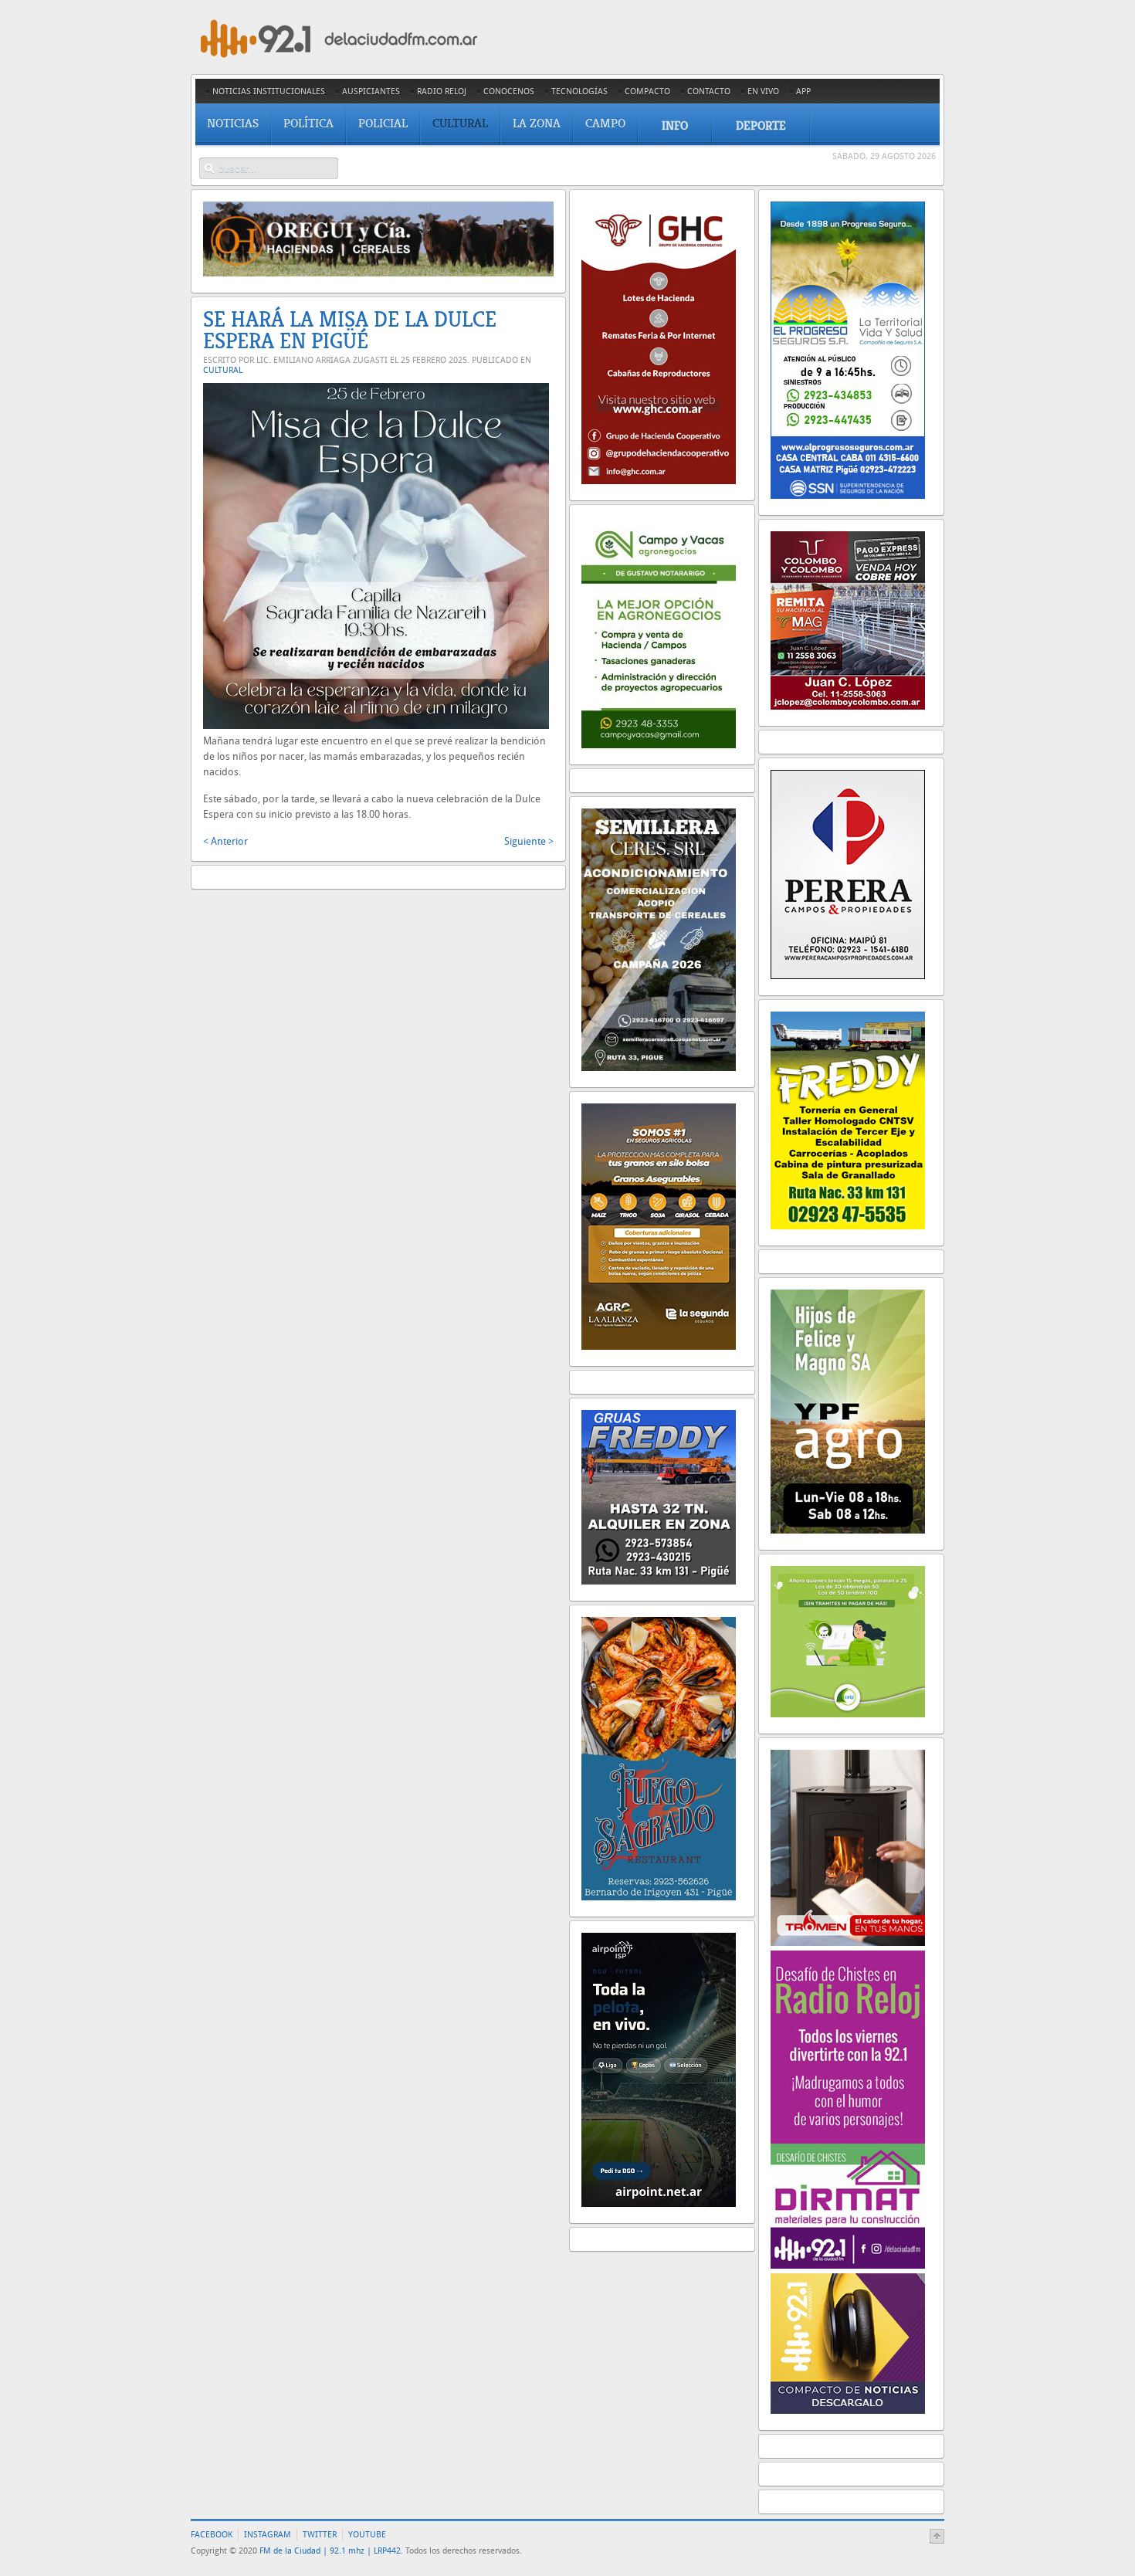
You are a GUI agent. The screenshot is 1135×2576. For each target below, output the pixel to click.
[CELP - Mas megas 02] (848, 1714)
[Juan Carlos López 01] (848, 706)
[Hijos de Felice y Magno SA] (848, 1530)
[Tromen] (848, 1942)
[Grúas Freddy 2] (659, 1581)
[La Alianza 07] (659, 1346)
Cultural (223, 370)
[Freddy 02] (848, 1226)
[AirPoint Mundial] (659, 2203)
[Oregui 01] (378, 273)
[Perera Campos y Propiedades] (848, 976)
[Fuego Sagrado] (659, 1897)
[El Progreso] (848, 495)
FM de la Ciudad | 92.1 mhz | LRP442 (330, 2551)
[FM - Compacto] (848, 2410)
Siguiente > (529, 841)
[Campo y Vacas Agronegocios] (659, 745)
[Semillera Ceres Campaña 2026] (659, 1068)
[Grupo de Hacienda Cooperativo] (659, 481)
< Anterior (225, 841)
